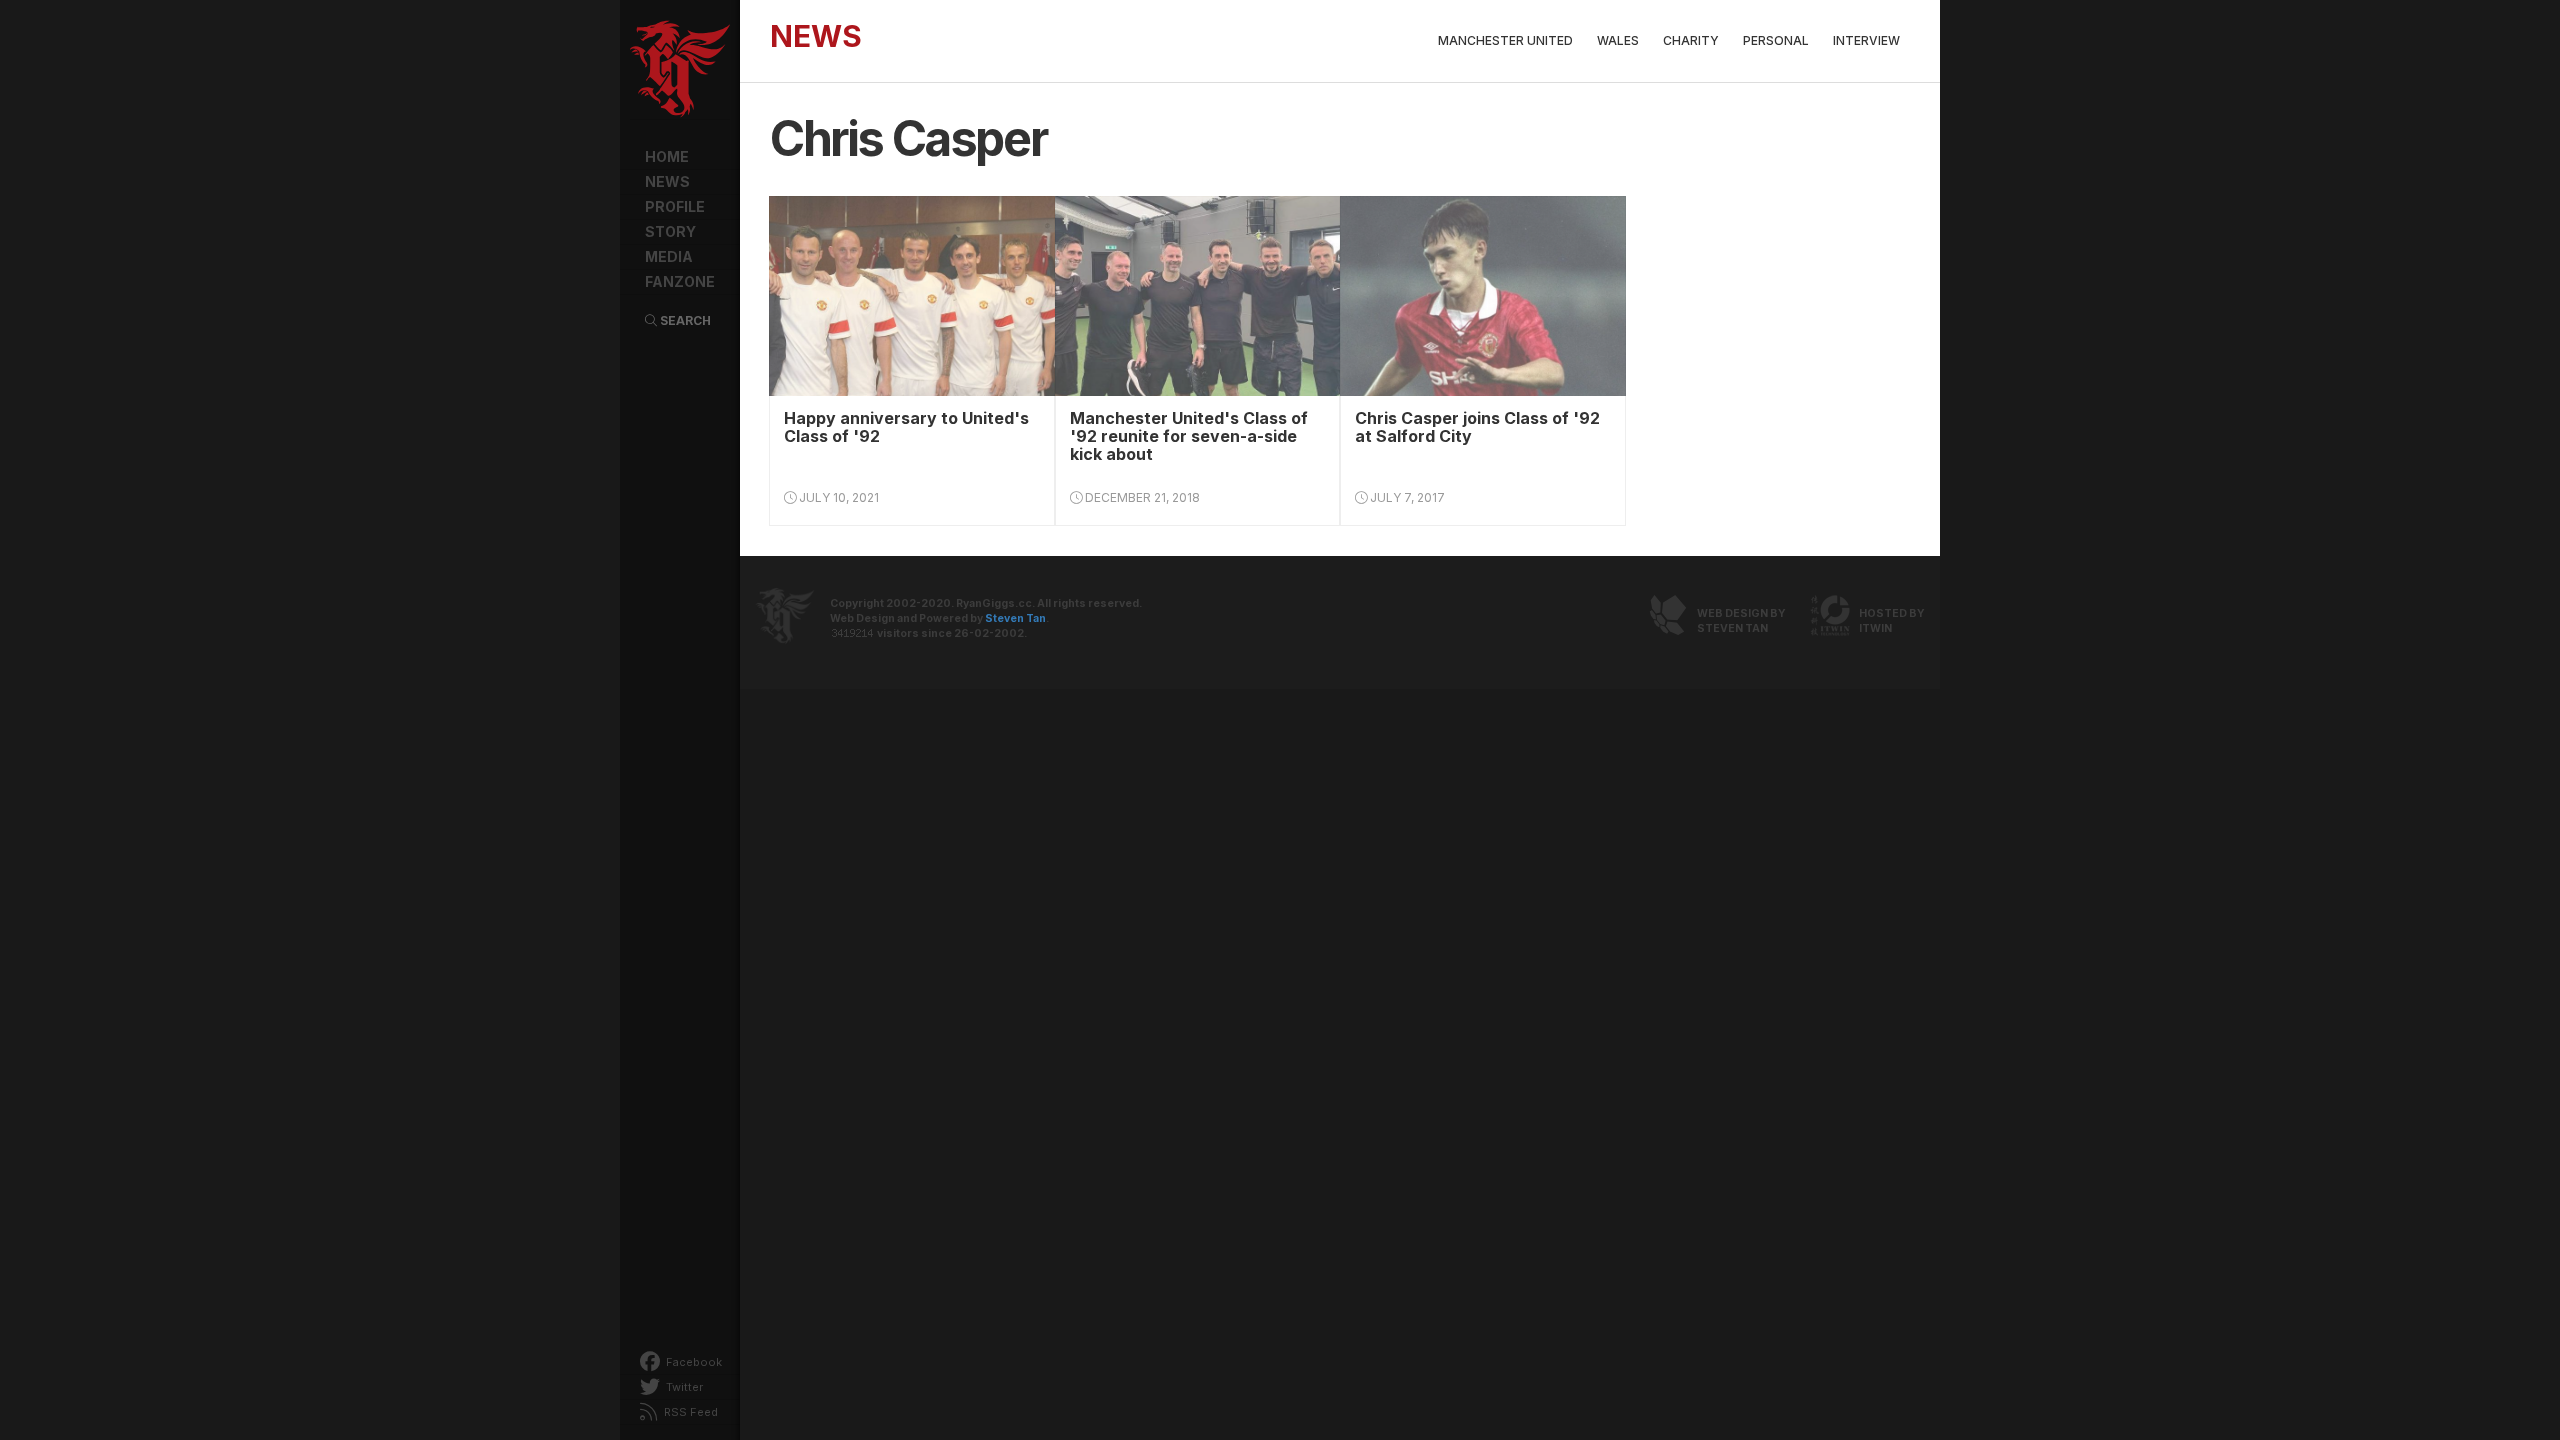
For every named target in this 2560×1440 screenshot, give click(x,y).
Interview (1866, 40)
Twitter (683, 1387)
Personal (1776, 40)
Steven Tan (1015, 618)
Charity (1691, 40)
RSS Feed (689, 1412)
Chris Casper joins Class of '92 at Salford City (1477, 427)
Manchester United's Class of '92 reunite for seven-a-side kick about (1189, 436)
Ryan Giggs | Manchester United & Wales (680, 70)
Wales (1618, 40)
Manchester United (1505, 40)
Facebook (692, 1362)
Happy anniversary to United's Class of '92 (906, 427)
